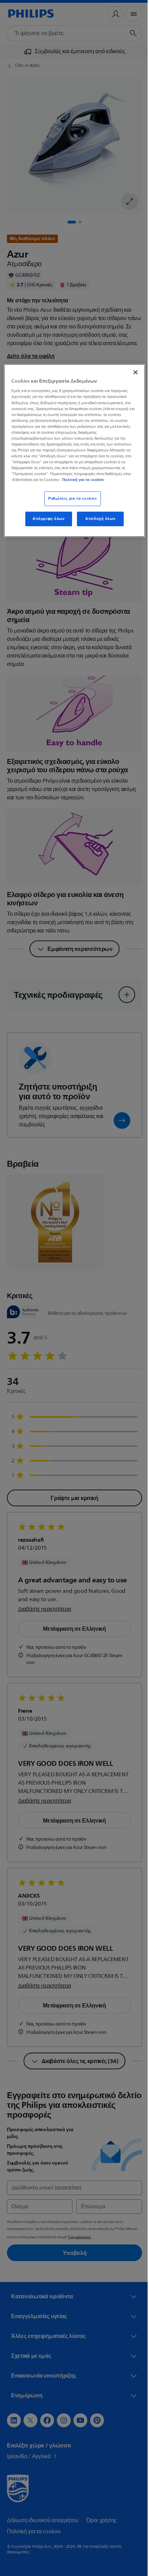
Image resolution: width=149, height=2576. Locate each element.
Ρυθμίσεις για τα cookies (70, 499)
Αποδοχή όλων (98, 519)
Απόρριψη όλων (46, 519)
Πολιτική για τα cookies (83, 480)
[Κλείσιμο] (131, 372)
